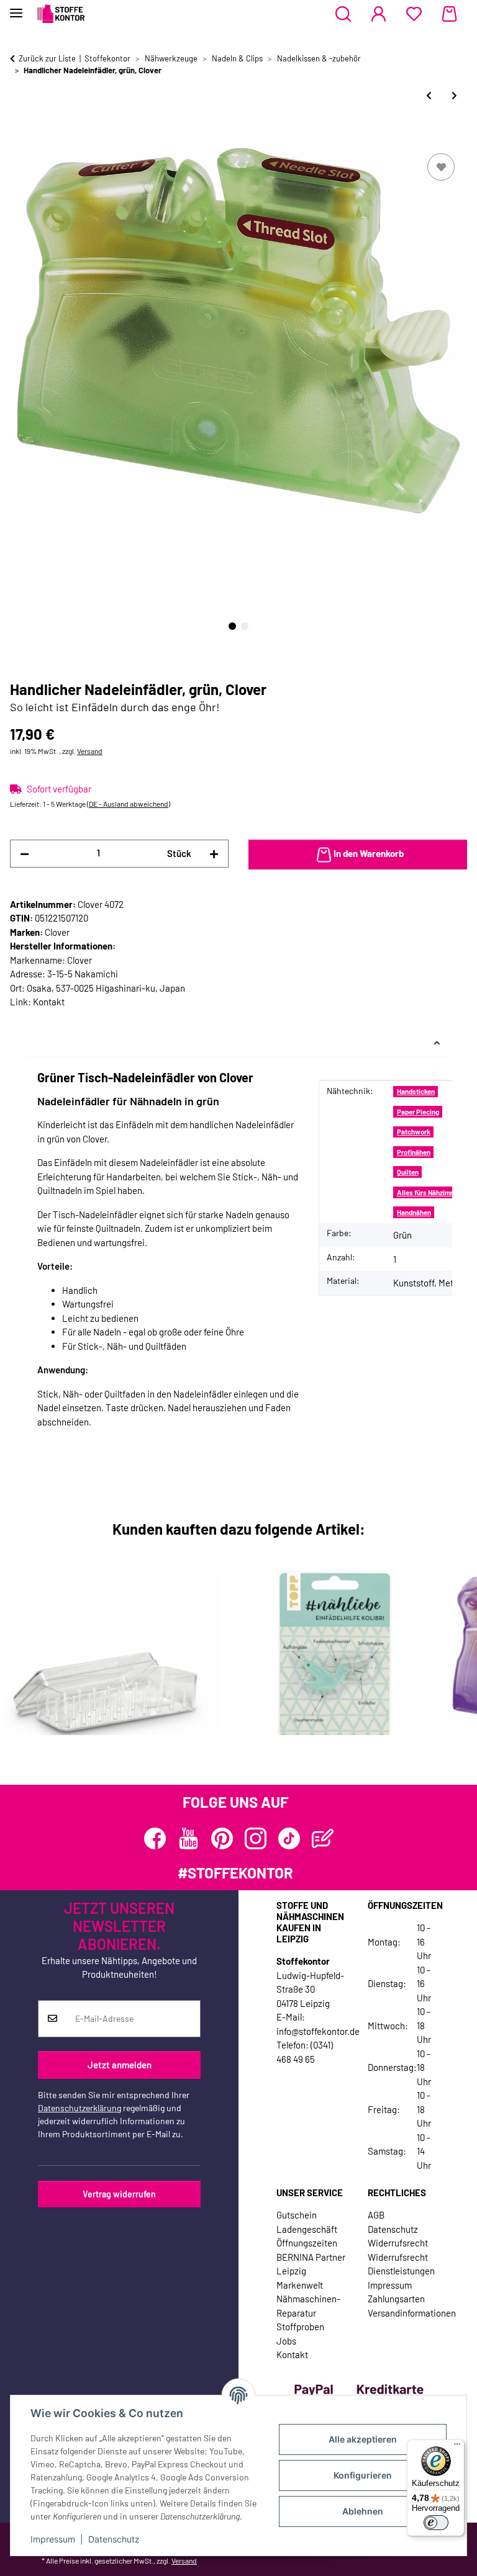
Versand (90, 751)
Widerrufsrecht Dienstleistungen (401, 2264)
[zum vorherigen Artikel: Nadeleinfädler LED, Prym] (429, 95)
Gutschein (297, 2215)
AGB (376, 2215)
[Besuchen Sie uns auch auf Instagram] (256, 1838)
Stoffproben (300, 2327)
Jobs (286, 2341)
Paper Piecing (418, 1112)
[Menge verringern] (25, 854)
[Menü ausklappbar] (16, 8)
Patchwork (414, 1132)
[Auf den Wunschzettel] (441, 167)
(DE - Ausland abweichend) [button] (129, 804)
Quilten (408, 1172)
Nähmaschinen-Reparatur (308, 2306)
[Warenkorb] (449, 14)
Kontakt (49, 1002)
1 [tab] (232, 626)
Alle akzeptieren (363, 2439)
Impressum (53, 2539)
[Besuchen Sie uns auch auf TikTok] (289, 1838)
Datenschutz (114, 2539)
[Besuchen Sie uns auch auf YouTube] (189, 1838)
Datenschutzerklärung (79, 2108)
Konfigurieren (363, 2475)
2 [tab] (245, 626)
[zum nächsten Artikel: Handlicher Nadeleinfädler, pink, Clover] (454, 95)
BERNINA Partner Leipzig (311, 2264)
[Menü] (457, 2447)
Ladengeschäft (307, 2229)
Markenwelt (300, 2285)
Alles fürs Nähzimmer (429, 1192)
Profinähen (414, 1152)
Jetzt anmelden (120, 2065)
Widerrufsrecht (398, 2243)
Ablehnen (363, 2511)
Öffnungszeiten (307, 2243)
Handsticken (416, 1091)
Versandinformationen (412, 2313)
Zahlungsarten (396, 2299)
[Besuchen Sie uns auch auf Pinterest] (222, 1838)
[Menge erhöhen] (214, 854)
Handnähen (414, 1212)
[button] (343, 14)
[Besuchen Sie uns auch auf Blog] (323, 1838)
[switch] (436, 2523)
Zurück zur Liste (47, 58)
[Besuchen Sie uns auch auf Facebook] (155, 1838)
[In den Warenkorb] (20, 137)
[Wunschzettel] (414, 14)
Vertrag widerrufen (119, 2194)
